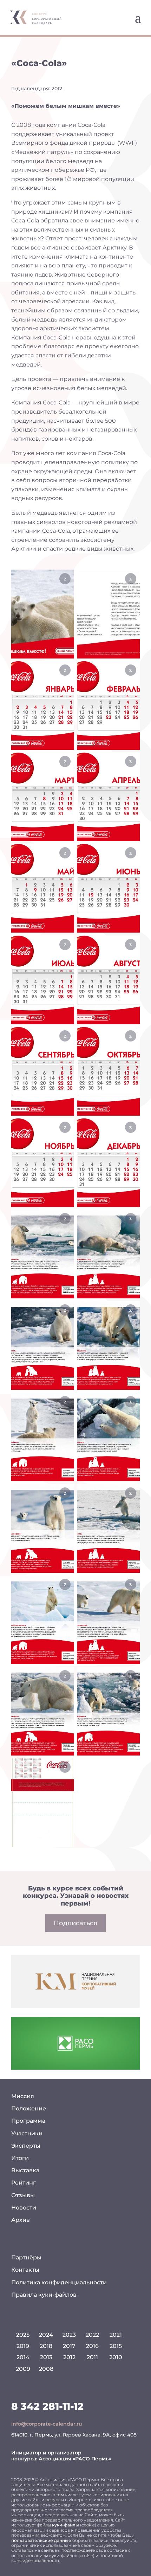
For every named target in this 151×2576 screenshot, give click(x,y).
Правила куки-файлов (44, 2295)
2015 (116, 2346)
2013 (46, 2357)
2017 (69, 2346)
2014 (23, 2357)
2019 (23, 2346)
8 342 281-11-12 (47, 2406)
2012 (69, 2357)
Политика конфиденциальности (59, 2282)
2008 (46, 2369)
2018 (46, 2346)
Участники (27, 2133)
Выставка (25, 2170)
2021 (116, 2335)
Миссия (23, 2096)
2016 (92, 2346)
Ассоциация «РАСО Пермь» (75, 2459)
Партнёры (26, 2257)
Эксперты (26, 2146)
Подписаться (75, 1923)
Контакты (25, 2270)
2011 (92, 2357)
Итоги (20, 2158)
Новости (24, 2208)
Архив (21, 2220)
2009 (23, 2369)
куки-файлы (65, 2525)
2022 (92, 2335)
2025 (23, 2335)
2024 (46, 2335)
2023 (69, 2335)
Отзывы (23, 2195)
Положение (29, 2108)
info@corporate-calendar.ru (47, 2424)
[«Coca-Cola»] (43, 614)
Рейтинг (24, 2183)
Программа (28, 2121)
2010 (116, 2357)
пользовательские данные (41, 2540)
